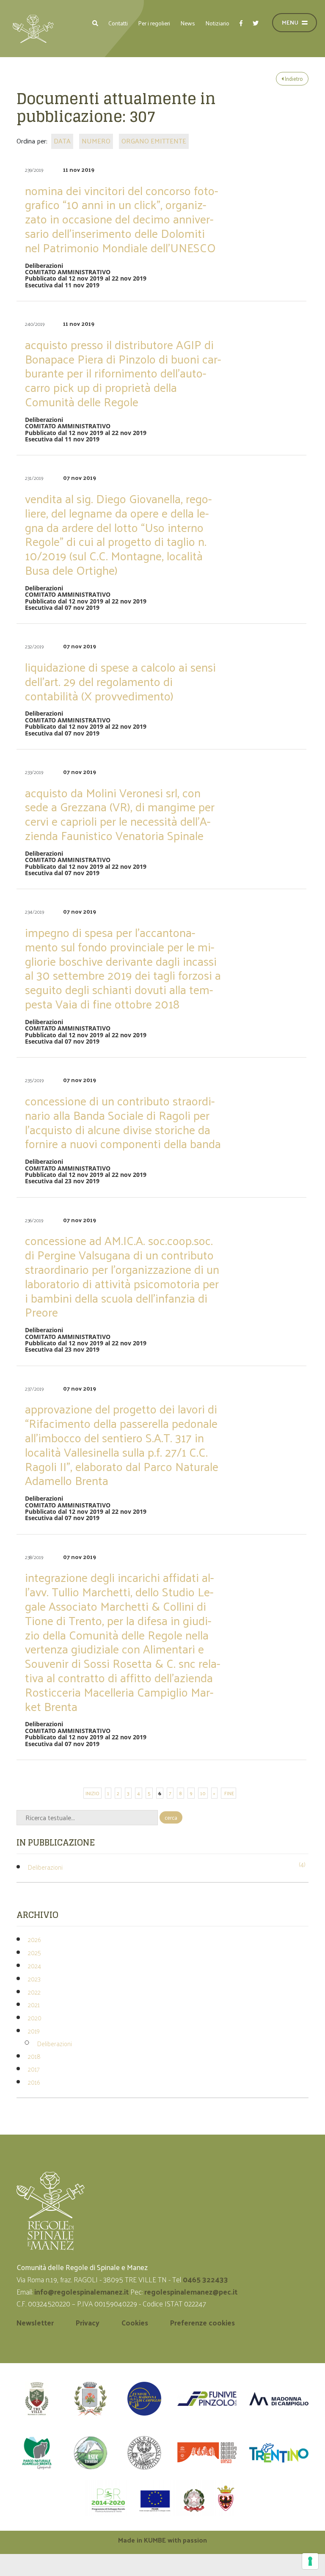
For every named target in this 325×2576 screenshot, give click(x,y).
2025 (34, 1952)
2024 (34, 1966)
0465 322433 (205, 2279)
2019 (34, 2031)
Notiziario (217, 23)
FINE (229, 1793)
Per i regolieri (154, 23)
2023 (34, 1979)
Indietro (293, 79)
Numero (96, 141)
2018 (34, 2056)
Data (62, 141)
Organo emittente (154, 141)
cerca (171, 1817)
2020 (35, 2018)
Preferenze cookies (202, 2323)
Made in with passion (162, 2540)
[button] (95, 23)
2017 (34, 2069)
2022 (34, 1992)
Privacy (88, 2323)
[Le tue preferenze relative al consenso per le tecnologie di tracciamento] (310, 2561)
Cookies (135, 2323)
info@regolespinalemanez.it (81, 2292)
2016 (34, 2082)
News (188, 23)
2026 (34, 1939)
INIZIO (92, 1793)
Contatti (118, 23)
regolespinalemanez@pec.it (192, 2292)
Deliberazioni (45, 1867)
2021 (34, 2004)
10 (203, 1793)
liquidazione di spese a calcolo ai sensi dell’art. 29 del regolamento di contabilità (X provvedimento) (120, 681)
